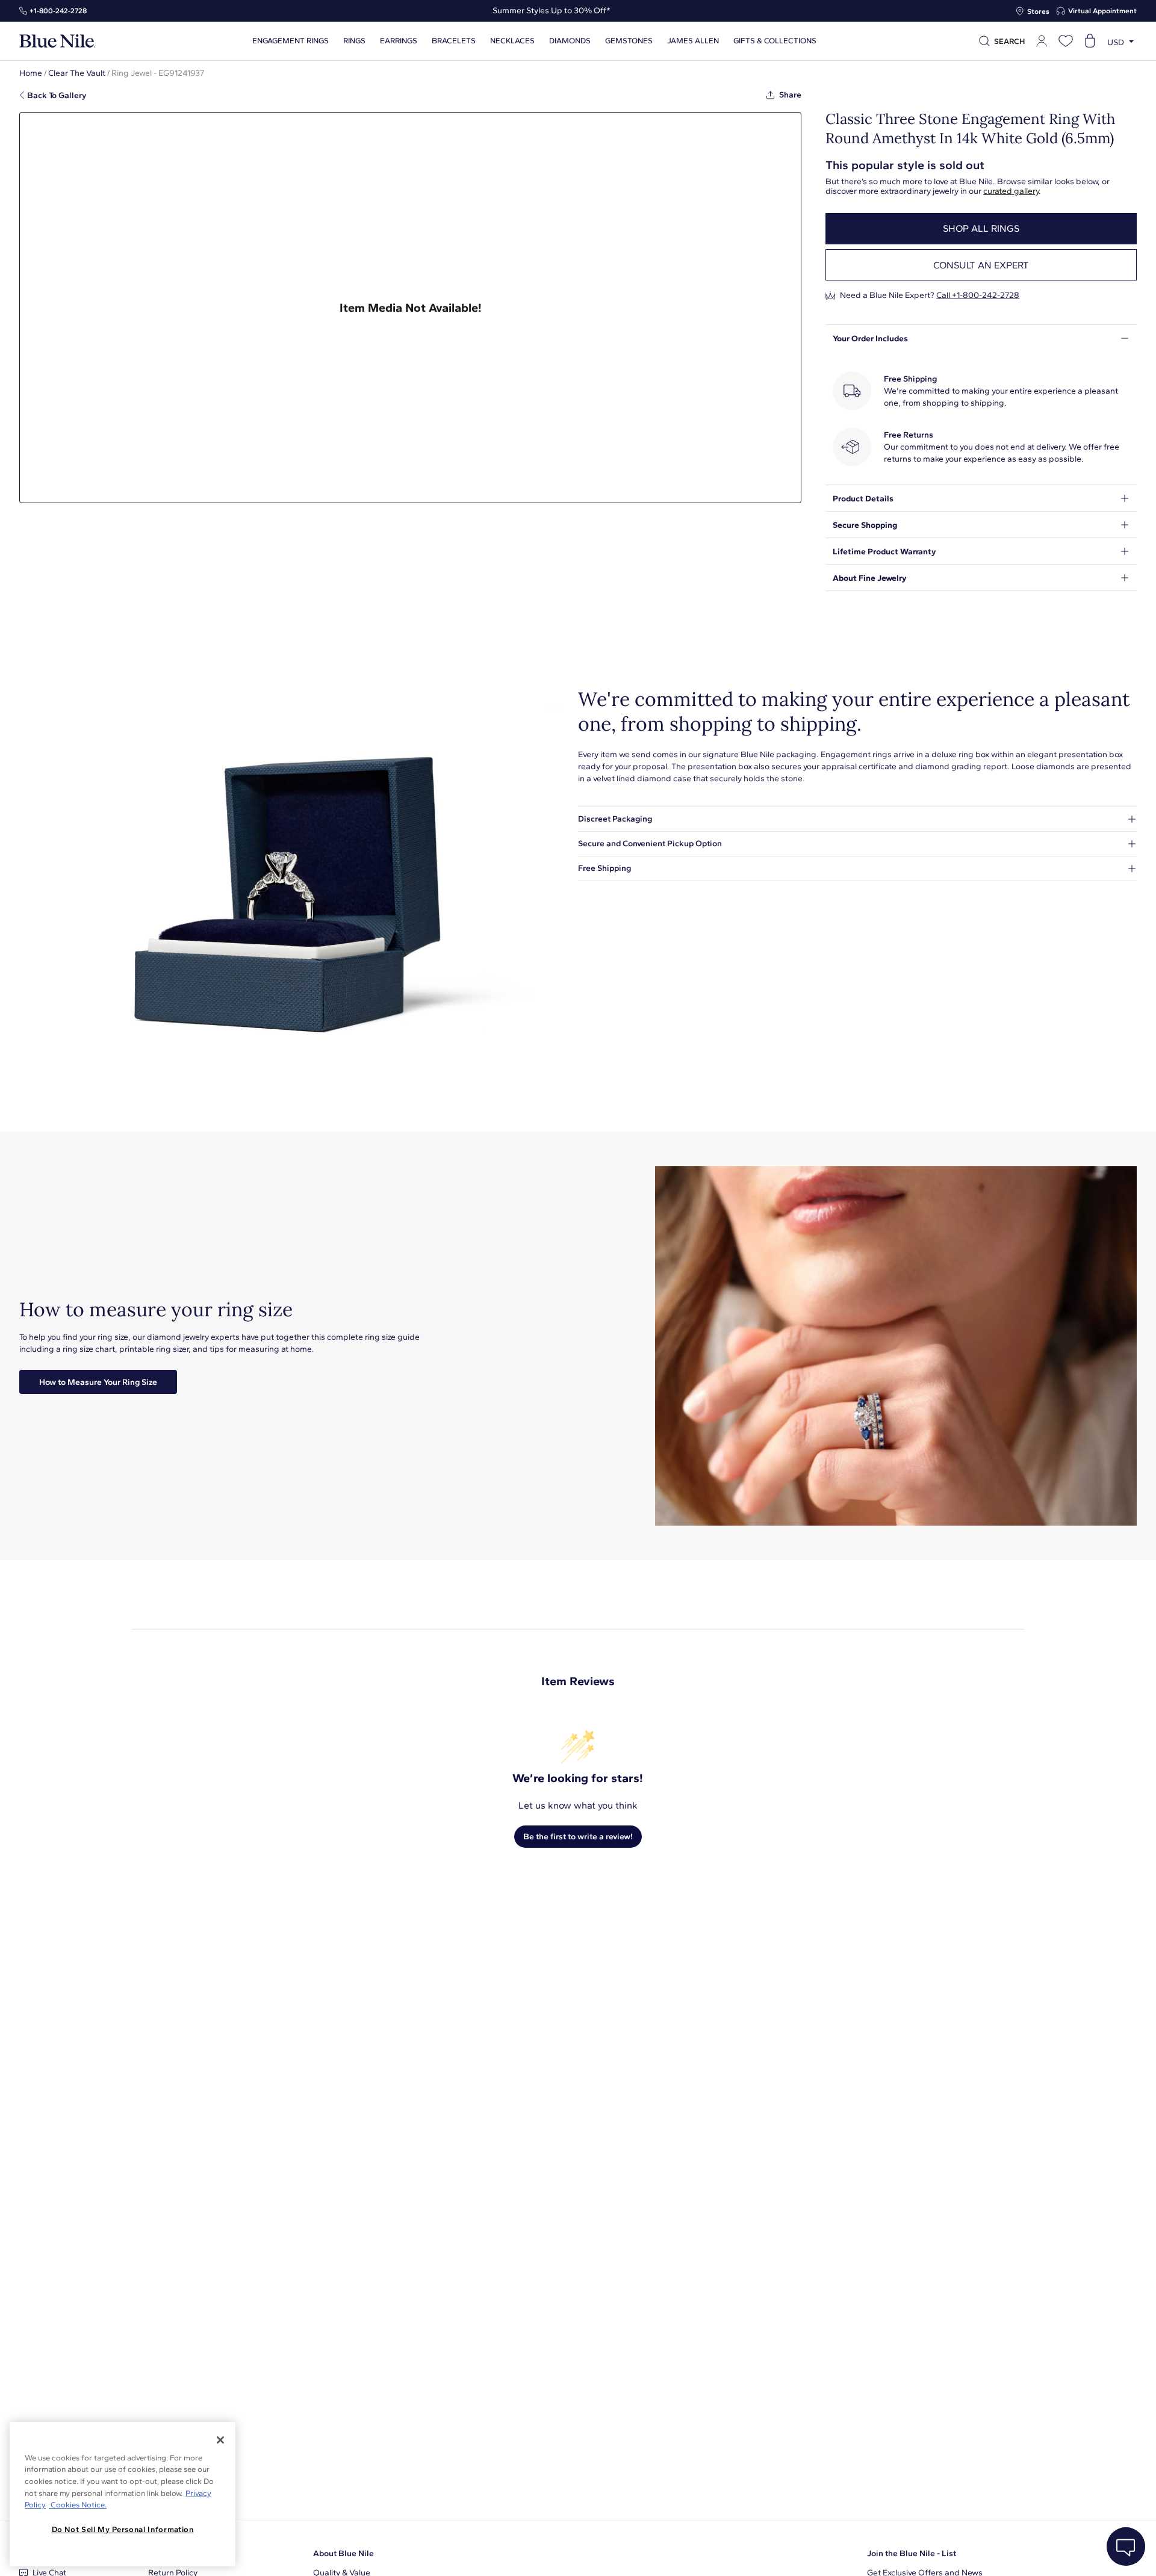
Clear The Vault (77, 73)
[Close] (220, 2440)
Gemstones (629, 41)
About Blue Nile (343, 2553)
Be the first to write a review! (578, 1837)
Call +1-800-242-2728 (978, 295)
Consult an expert (981, 265)
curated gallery (1011, 191)
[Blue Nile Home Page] (57, 41)
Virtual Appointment (1102, 11)
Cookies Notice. (78, 2505)
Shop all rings (981, 228)
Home (31, 73)
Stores (1038, 11)
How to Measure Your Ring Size (98, 1382)
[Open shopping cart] (1090, 41)
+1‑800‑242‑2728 (58, 11)
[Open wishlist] (1066, 41)
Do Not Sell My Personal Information (123, 2529)
